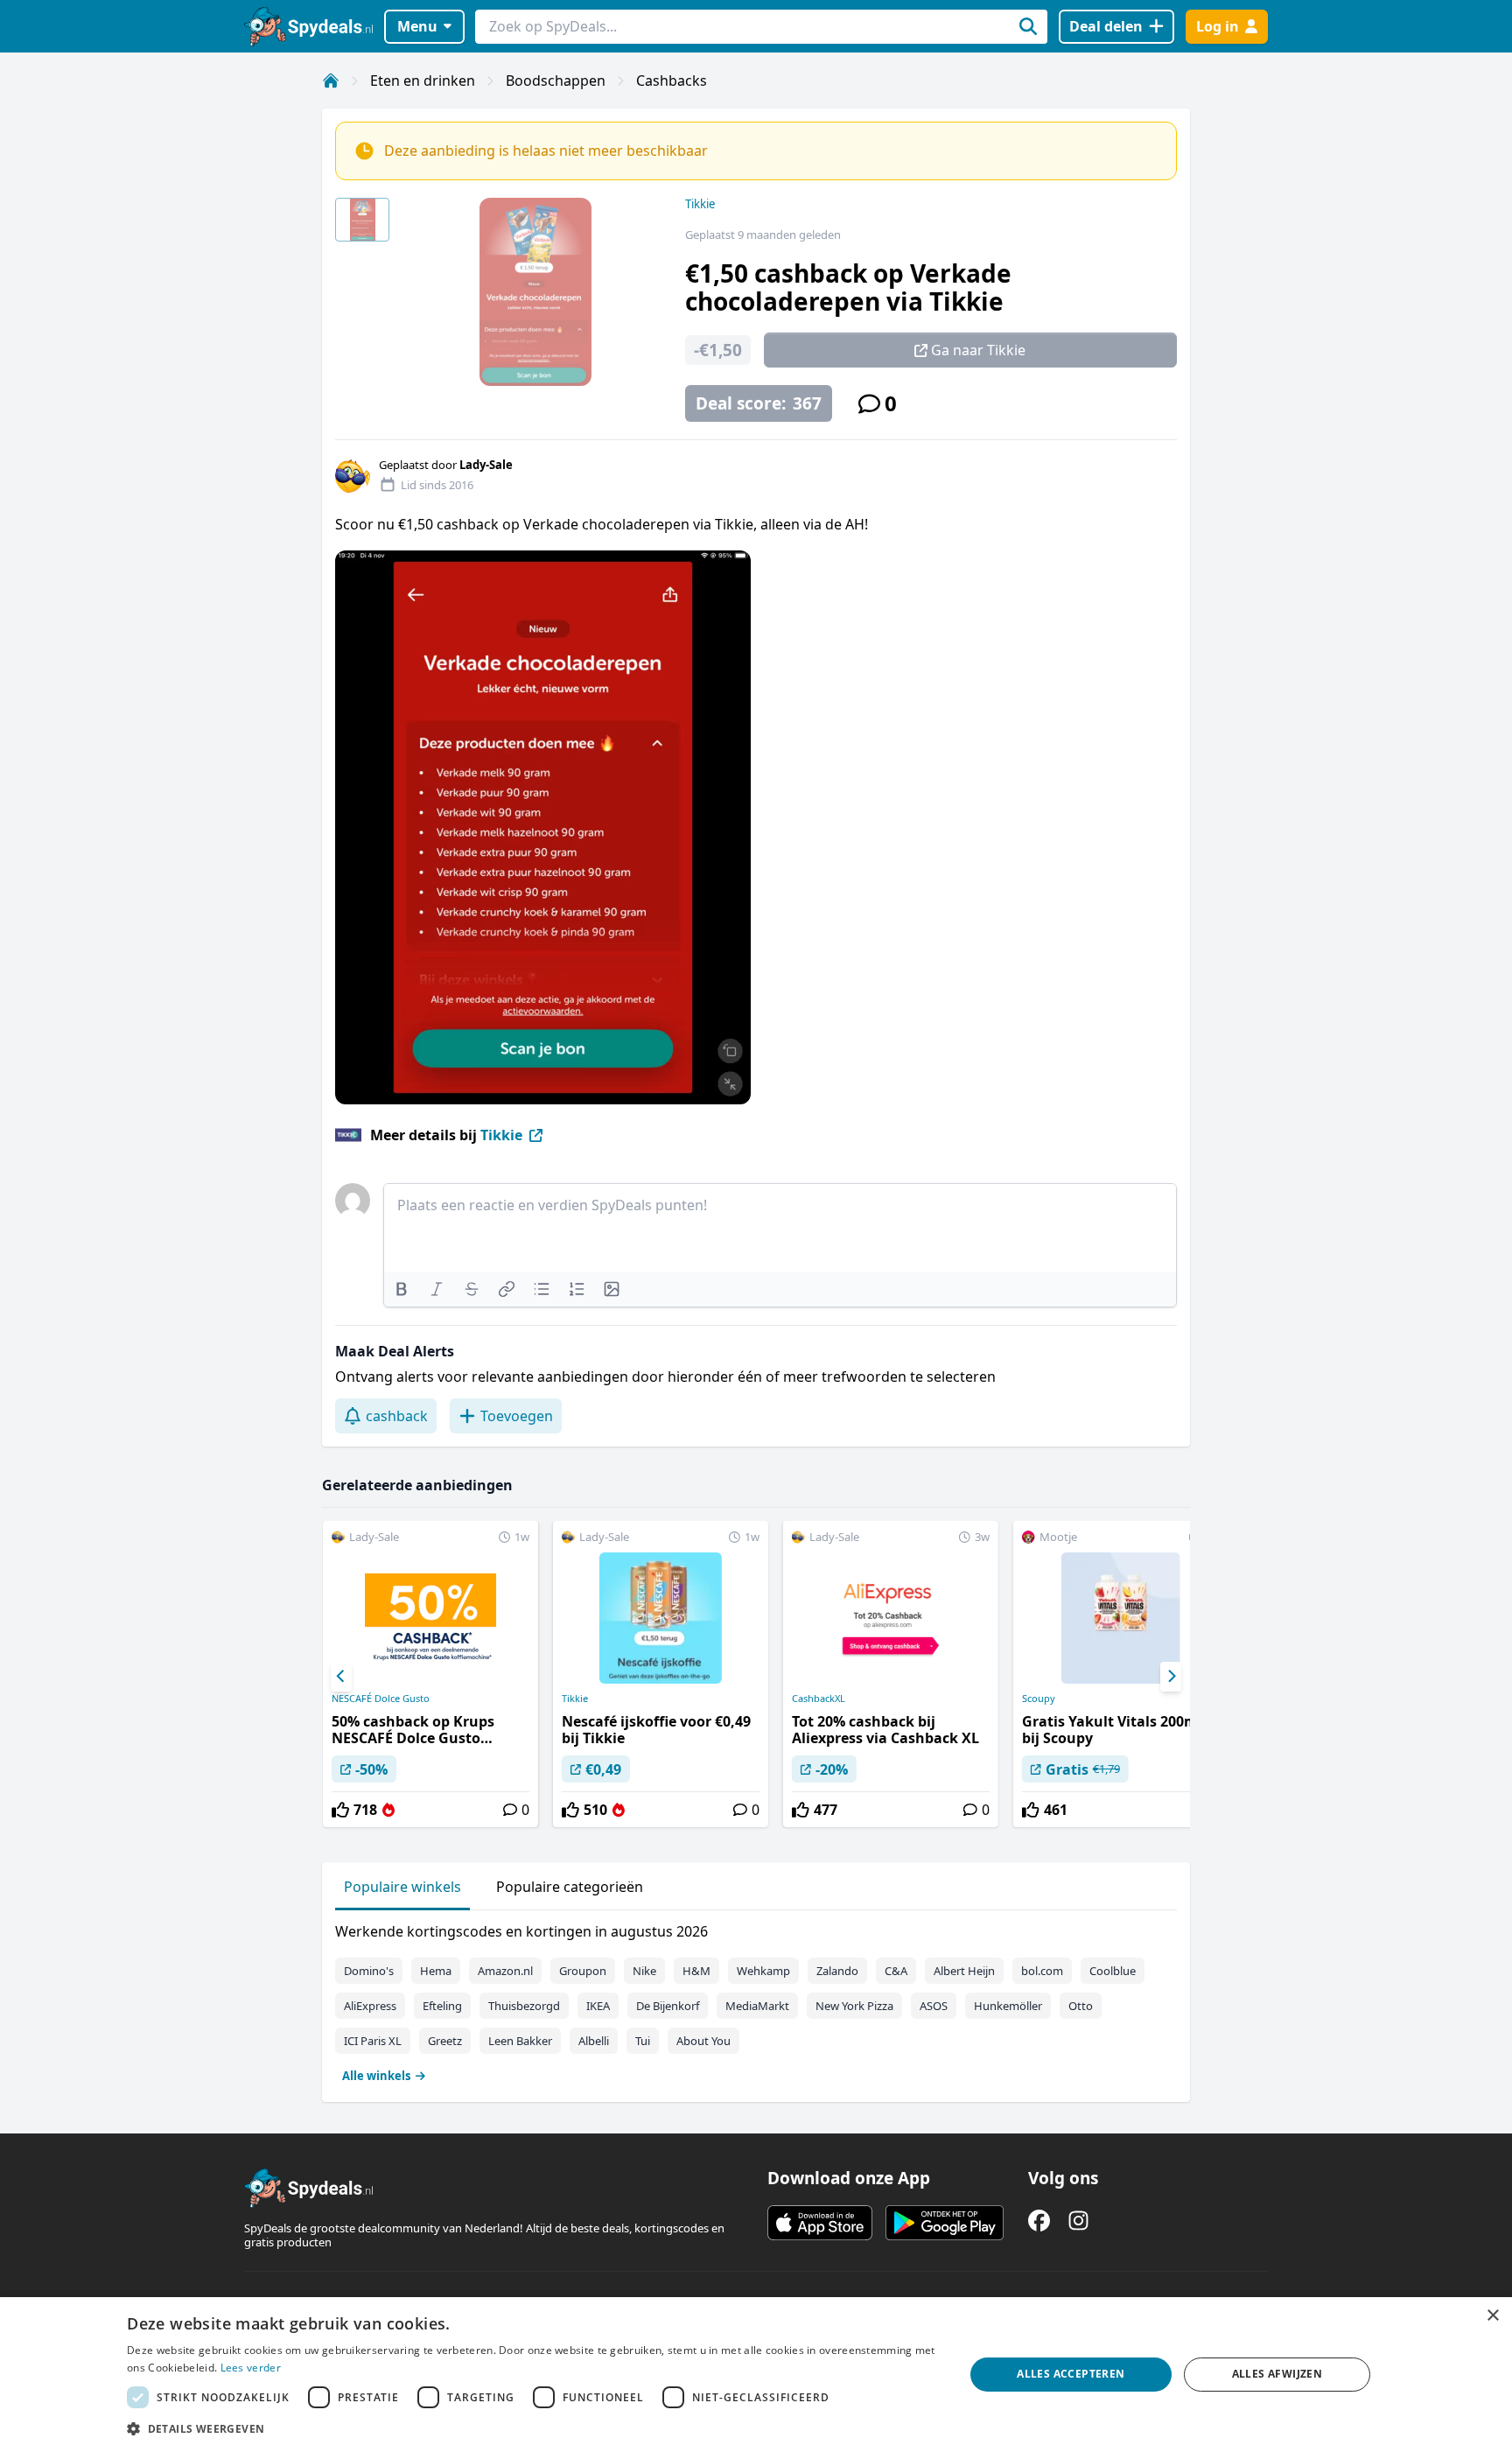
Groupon (583, 1971)
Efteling (442, 2006)
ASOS (934, 2006)
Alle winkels (376, 2076)
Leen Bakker (520, 2041)
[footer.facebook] (1039, 2221)
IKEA (598, 2006)
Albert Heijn (964, 1971)
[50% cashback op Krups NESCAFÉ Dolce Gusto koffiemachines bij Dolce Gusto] (430, 1674)
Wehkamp (763, 1971)
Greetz (445, 2041)
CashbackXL (819, 1699)
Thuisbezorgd (524, 2006)
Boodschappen (556, 81)
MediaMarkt (757, 2006)
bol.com (1042, 1971)
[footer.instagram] (1078, 2221)
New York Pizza (854, 2006)
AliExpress (370, 2006)
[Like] (340, 1810)
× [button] (1492, 2316)
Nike (644, 1971)
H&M (696, 1971)
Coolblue (1113, 1971)
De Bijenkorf (668, 2006)
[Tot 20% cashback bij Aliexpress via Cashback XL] (891, 1674)
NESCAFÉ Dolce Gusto (381, 1699)
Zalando (837, 1971)
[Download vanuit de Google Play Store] (945, 2223)
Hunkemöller (1008, 2006)
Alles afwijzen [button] (1277, 2374)
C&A (896, 1971)
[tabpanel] (756, 2000)
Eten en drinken (423, 81)
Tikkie (700, 204)
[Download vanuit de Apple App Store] (820, 2223)
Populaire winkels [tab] (402, 1887)
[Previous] (341, 1677)
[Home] (331, 81)
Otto (1081, 2006)
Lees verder (251, 2368)
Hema (436, 1971)
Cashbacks (672, 81)
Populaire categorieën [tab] (570, 1887)
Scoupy (1039, 1699)
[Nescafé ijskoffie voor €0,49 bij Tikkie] (661, 1674)
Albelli (594, 2041)
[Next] (1171, 1677)
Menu (417, 26)
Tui (643, 2041)
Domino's (369, 1971)
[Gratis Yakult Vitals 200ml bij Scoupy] (1121, 1674)
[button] (533, 2428)
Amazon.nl (505, 1971)
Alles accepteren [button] (1071, 2374)
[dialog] (756, 2375)
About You (703, 2041)
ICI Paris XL (373, 2041)
